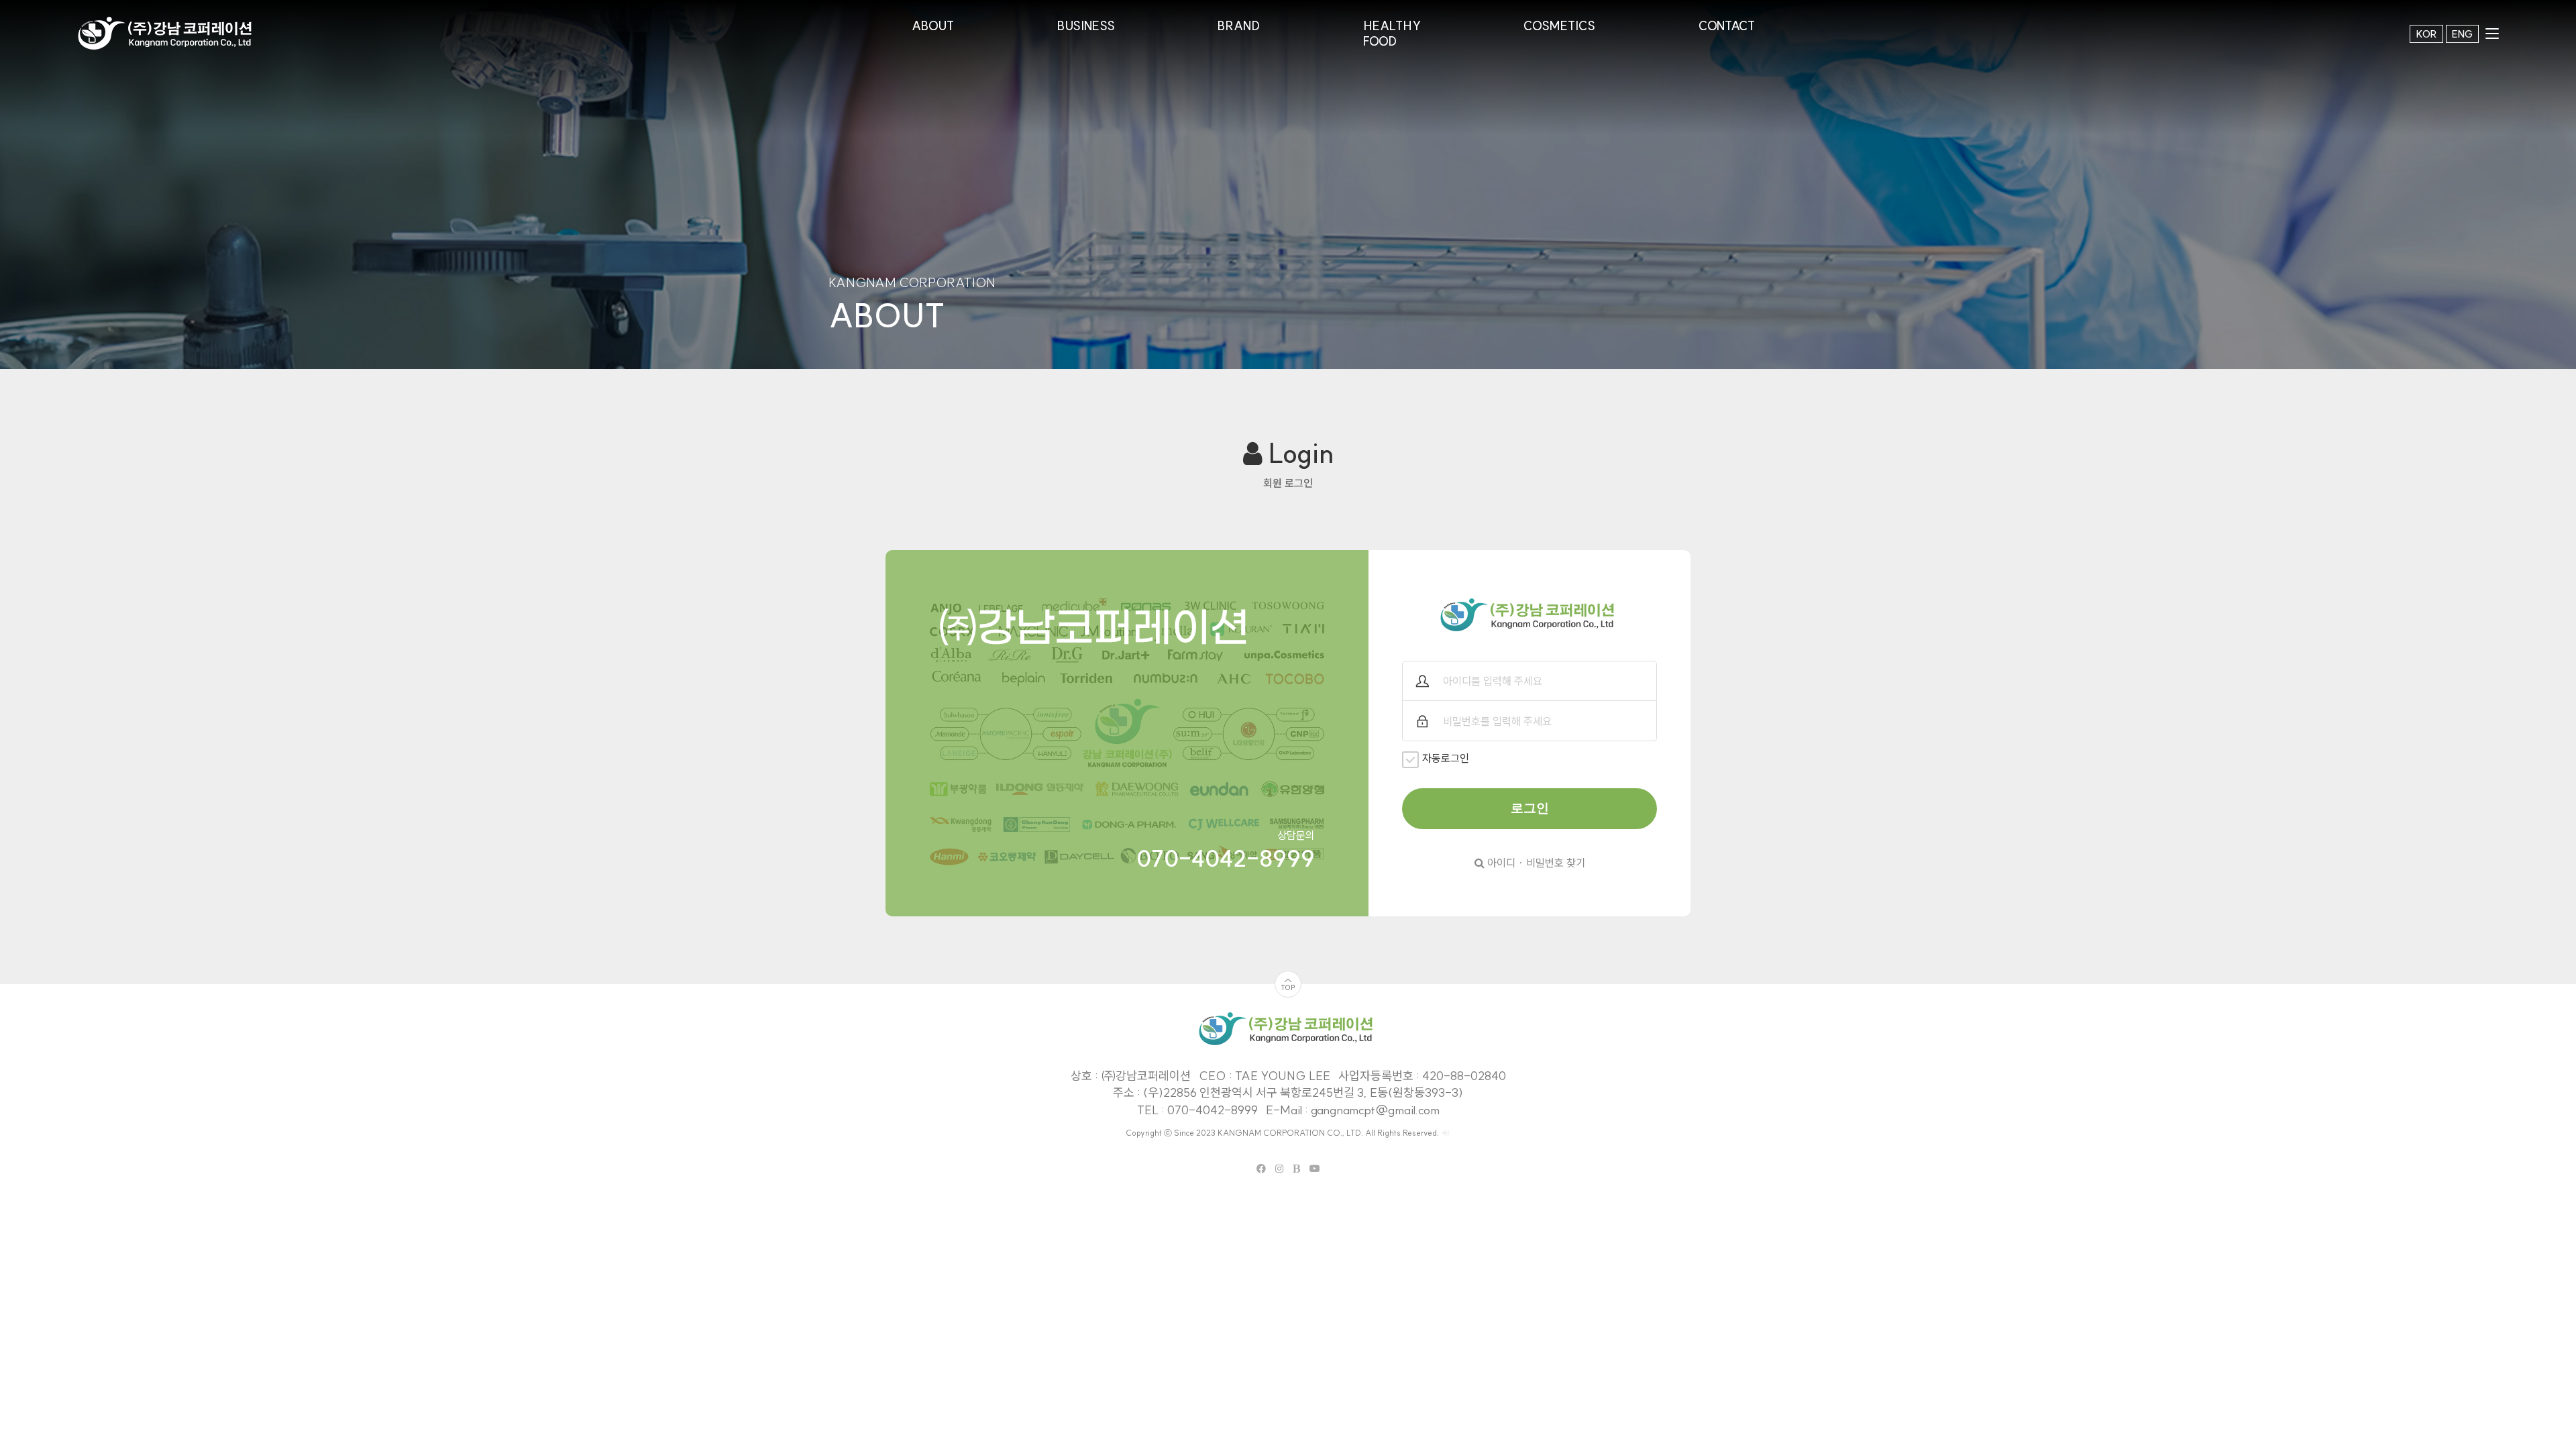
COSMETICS (1559, 26)
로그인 (1530, 808)
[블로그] (1296, 1169)
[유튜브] (1315, 1169)
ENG (2462, 34)
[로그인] (1446, 1133)
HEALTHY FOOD (1392, 34)
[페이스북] (1261, 1169)
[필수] (1422, 681)
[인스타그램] (1279, 1169)
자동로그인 (1446, 758)
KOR (2426, 34)
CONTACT (1727, 26)
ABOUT (933, 26)
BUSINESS (1086, 26)
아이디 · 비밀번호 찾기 (1535, 863)
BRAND (1239, 26)
